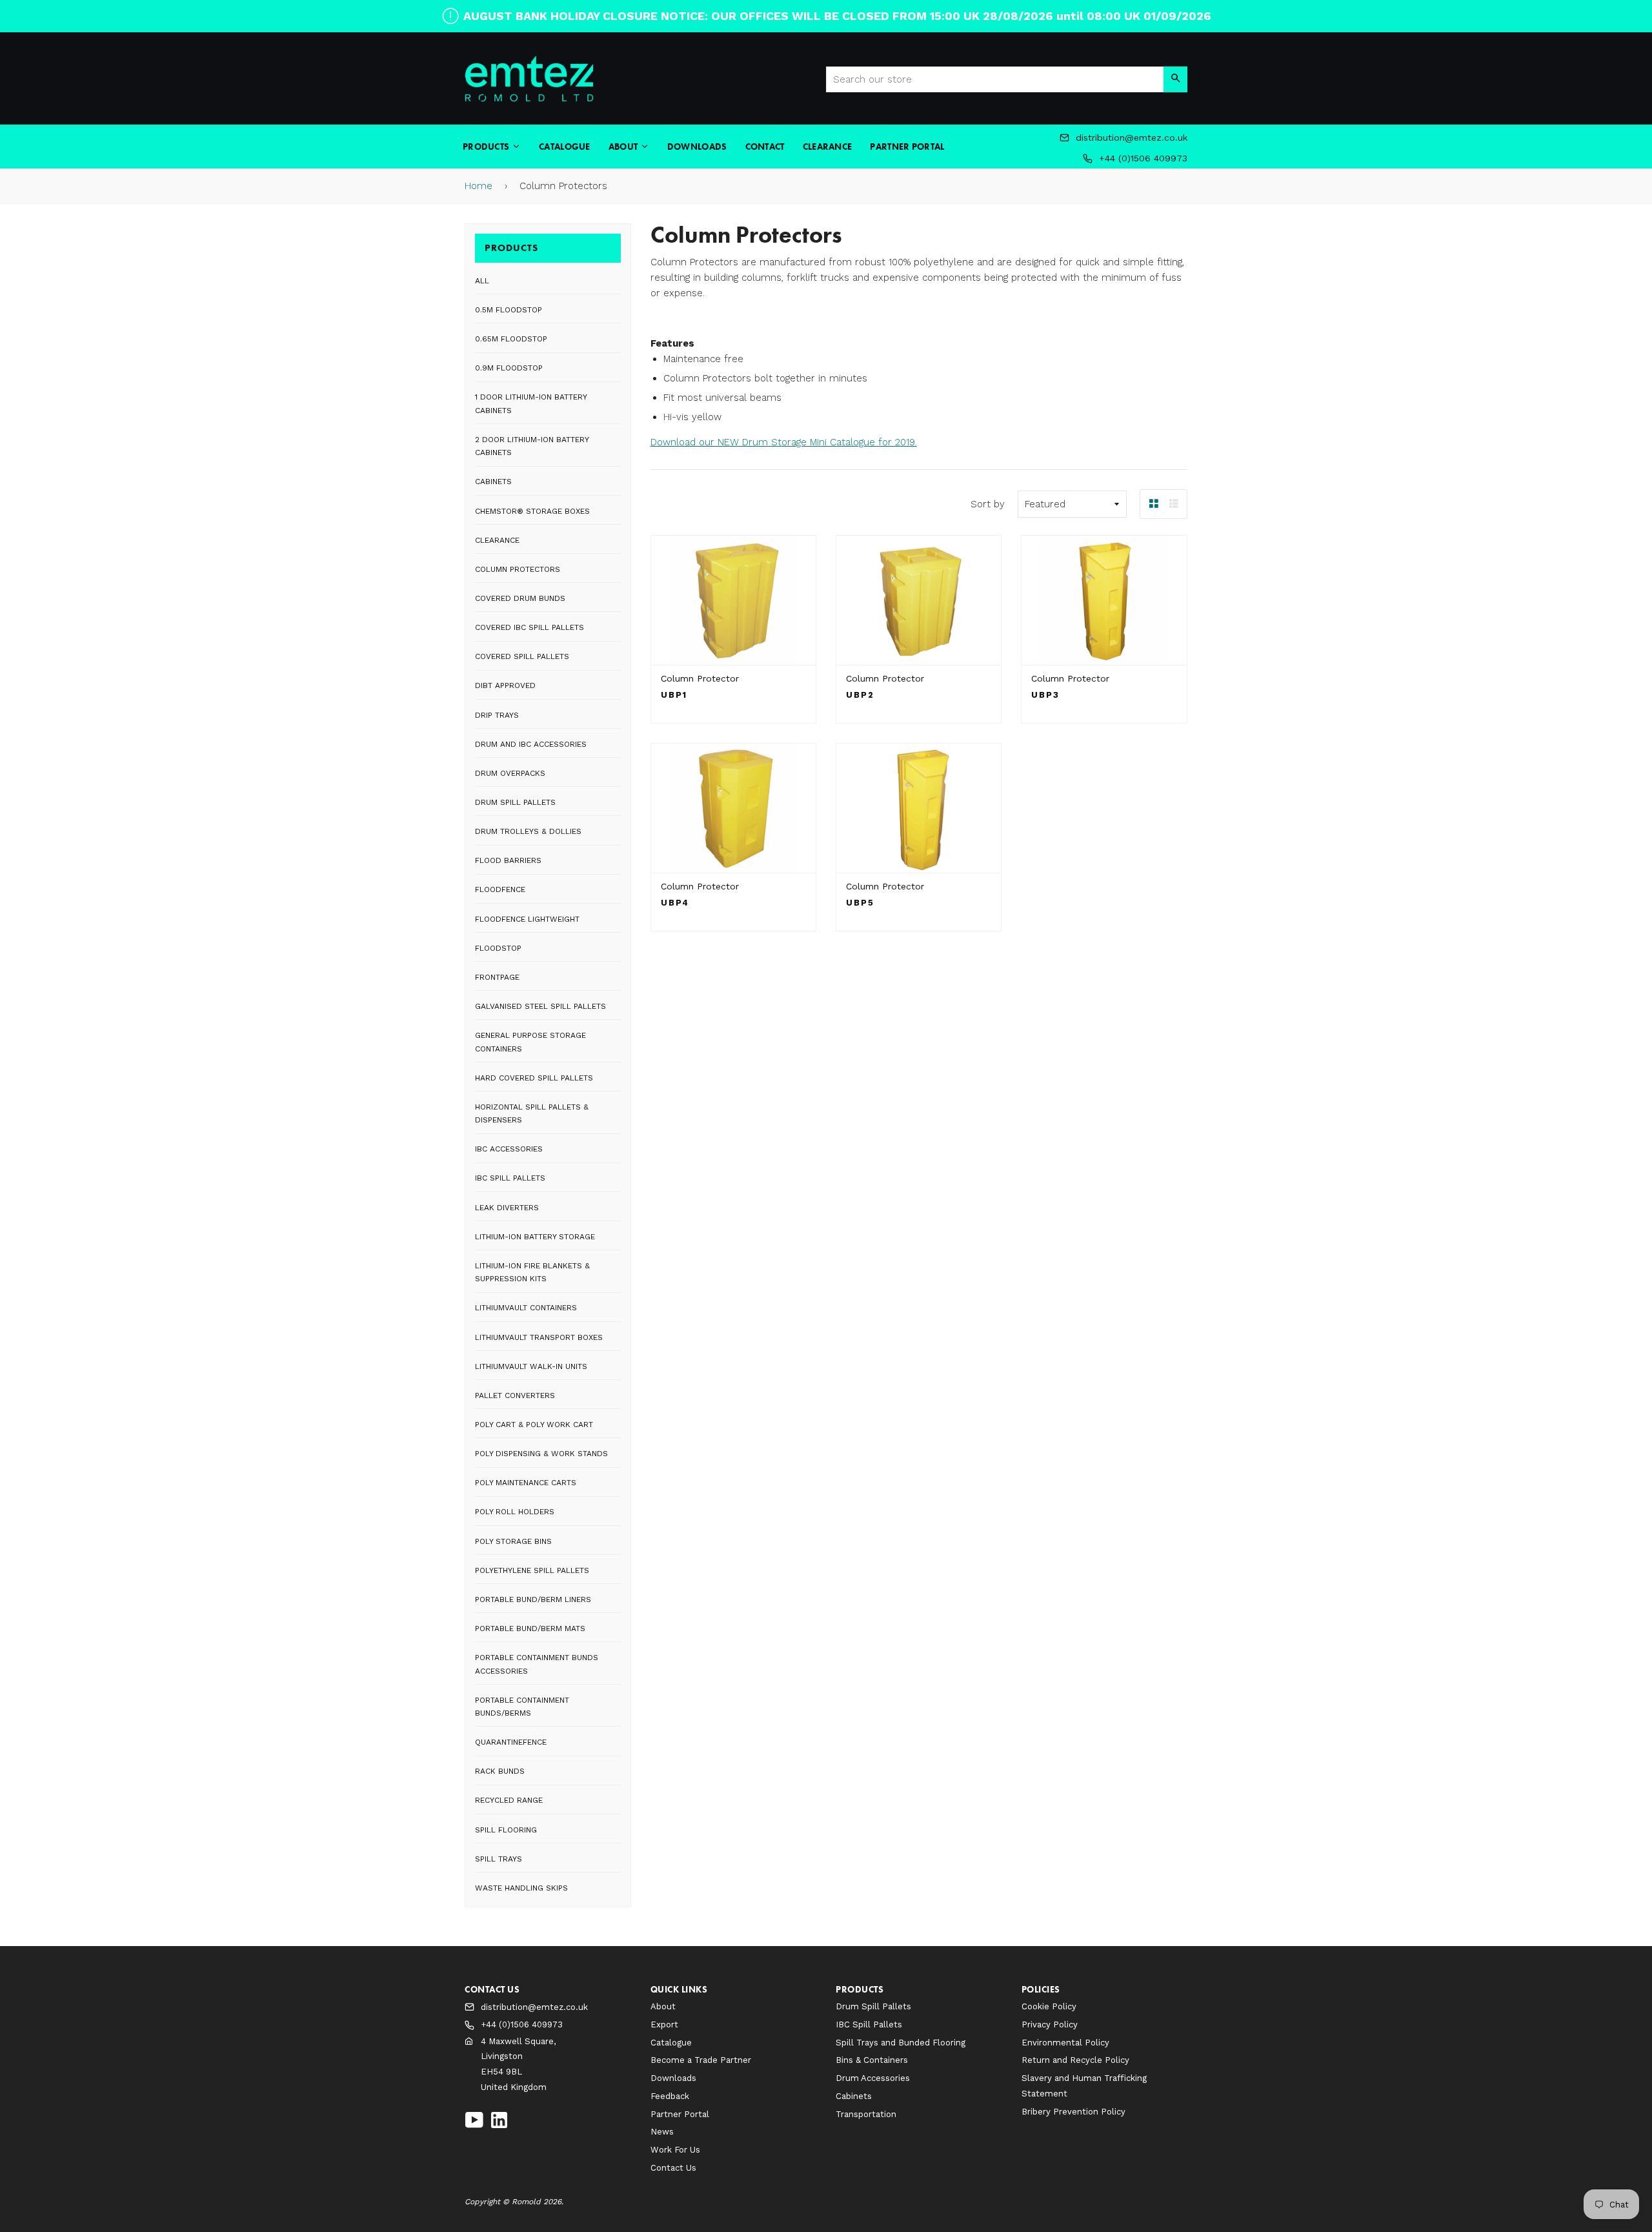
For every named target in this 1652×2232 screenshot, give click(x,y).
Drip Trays (497, 715)
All (482, 281)
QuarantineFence (511, 1742)
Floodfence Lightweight (527, 919)
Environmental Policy (1065, 2043)
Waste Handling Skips (521, 1888)
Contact (765, 147)
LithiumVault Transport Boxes (539, 1337)
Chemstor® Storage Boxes (532, 511)
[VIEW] (733, 600)
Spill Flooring (506, 1830)
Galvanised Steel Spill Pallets (540, 1006)
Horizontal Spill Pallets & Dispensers (532, 1113)
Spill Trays (499, 1859)
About (624, 147)
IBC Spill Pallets (510, 1178)
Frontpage (497, 977)
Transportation (866, 2114)
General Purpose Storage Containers (530, 1042)
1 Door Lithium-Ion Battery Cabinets (531, 403)
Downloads (697, 147)
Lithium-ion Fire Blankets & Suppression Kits (532, 1272)
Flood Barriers (508, 860)
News (662, 2132)
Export (664, 2024)
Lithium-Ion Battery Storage (535, 1237)
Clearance (828, 147)
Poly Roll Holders (515, 1512)
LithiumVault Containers (526, 1308)
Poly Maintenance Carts (526, 1483)
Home (478, 186)
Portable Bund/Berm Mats (530, 1628)
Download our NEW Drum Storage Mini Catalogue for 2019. (784, 442)
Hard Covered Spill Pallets (534, 1078)
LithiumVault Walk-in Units (531, 1366)
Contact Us (673, 2168)
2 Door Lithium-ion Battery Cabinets (532, 446)
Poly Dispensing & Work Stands (541, 1454)
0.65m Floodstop (511, 339)
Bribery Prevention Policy (1073, 2112)
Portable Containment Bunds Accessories (537, 1664)
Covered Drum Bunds (520, 598)
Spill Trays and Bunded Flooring (901, 2043)
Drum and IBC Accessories (531, 744)
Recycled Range (509, 1800)
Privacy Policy (1050, 2024)
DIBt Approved (505, 685)
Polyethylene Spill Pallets (532, 1570)
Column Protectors (518, 569)
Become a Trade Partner (701, 2060)
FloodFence (500, 889)
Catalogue (565, 147)
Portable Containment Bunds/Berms (522, 1707)
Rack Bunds (500, 1771)
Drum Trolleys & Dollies (528, 831)
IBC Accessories (509, 1149)
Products (487, 147)
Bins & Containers (872, 2060)
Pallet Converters (515, 1395)
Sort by (988, 504)
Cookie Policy (1049, 2006)
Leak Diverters (507, 1208)
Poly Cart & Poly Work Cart (534, 1425)
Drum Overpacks (510, 773)
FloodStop (498, 948)
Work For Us (675, 2150)
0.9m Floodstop (509, 368)
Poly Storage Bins (513, 1541)
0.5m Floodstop (509, 310)
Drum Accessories (873, 2078)
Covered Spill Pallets (522, 656)
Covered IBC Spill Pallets (529, 627)
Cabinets (493, 482)
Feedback (670, 2096)
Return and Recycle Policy (1075, 2060)
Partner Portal (907, 147)
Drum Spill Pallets (515, 802)
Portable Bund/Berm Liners (533, 1599)
